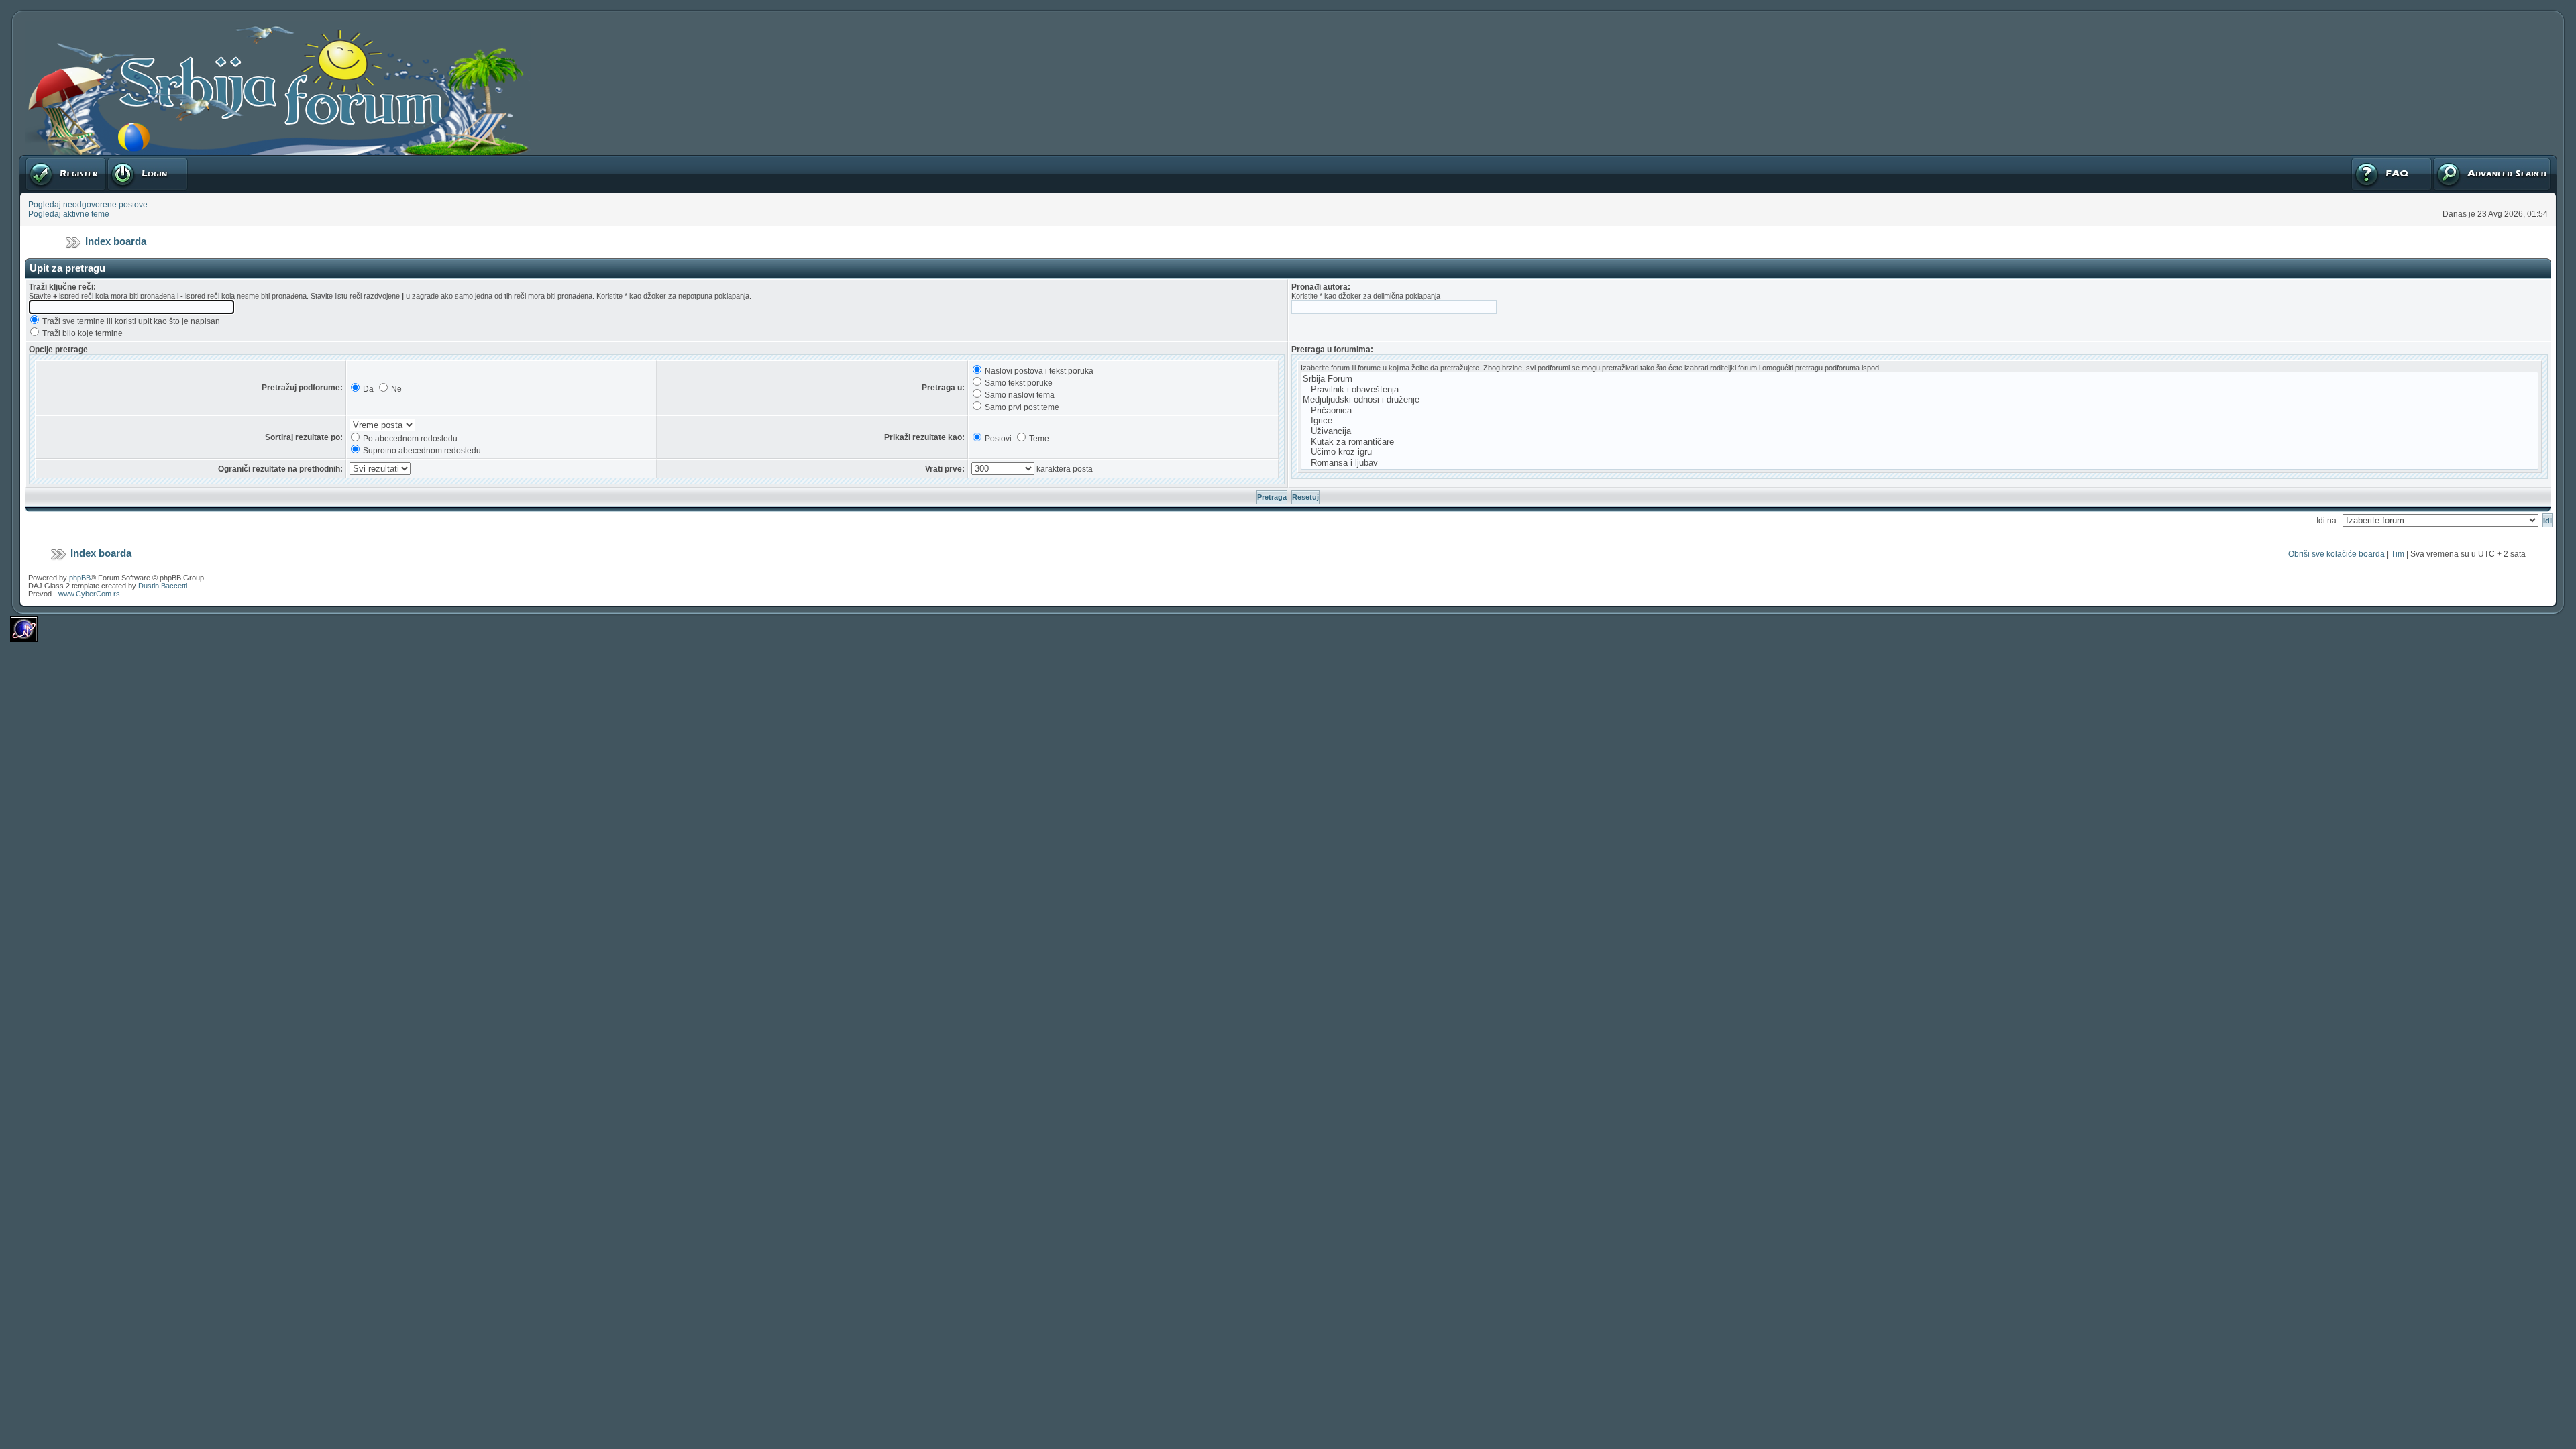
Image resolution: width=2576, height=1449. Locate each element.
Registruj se (47, 160)
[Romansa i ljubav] (1920, 463)
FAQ (2358, 160)
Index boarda (116, 241)
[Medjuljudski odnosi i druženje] (1920, 400)
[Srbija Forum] (1920, 379)
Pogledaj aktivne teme (69, 214)
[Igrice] (1920, 421)
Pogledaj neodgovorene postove (88, 205)
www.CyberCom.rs (89, 594)
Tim (2398, 554)
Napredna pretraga (2467, 160)
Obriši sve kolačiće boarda (2337, 554)
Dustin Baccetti (163, 586)
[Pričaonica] (1920, 411)
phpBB (80, 578)
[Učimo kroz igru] (1920, 452)
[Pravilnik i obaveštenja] (1920, 390)
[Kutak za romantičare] (1920, 442)
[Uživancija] (1920, 431)
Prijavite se (127, 160)
